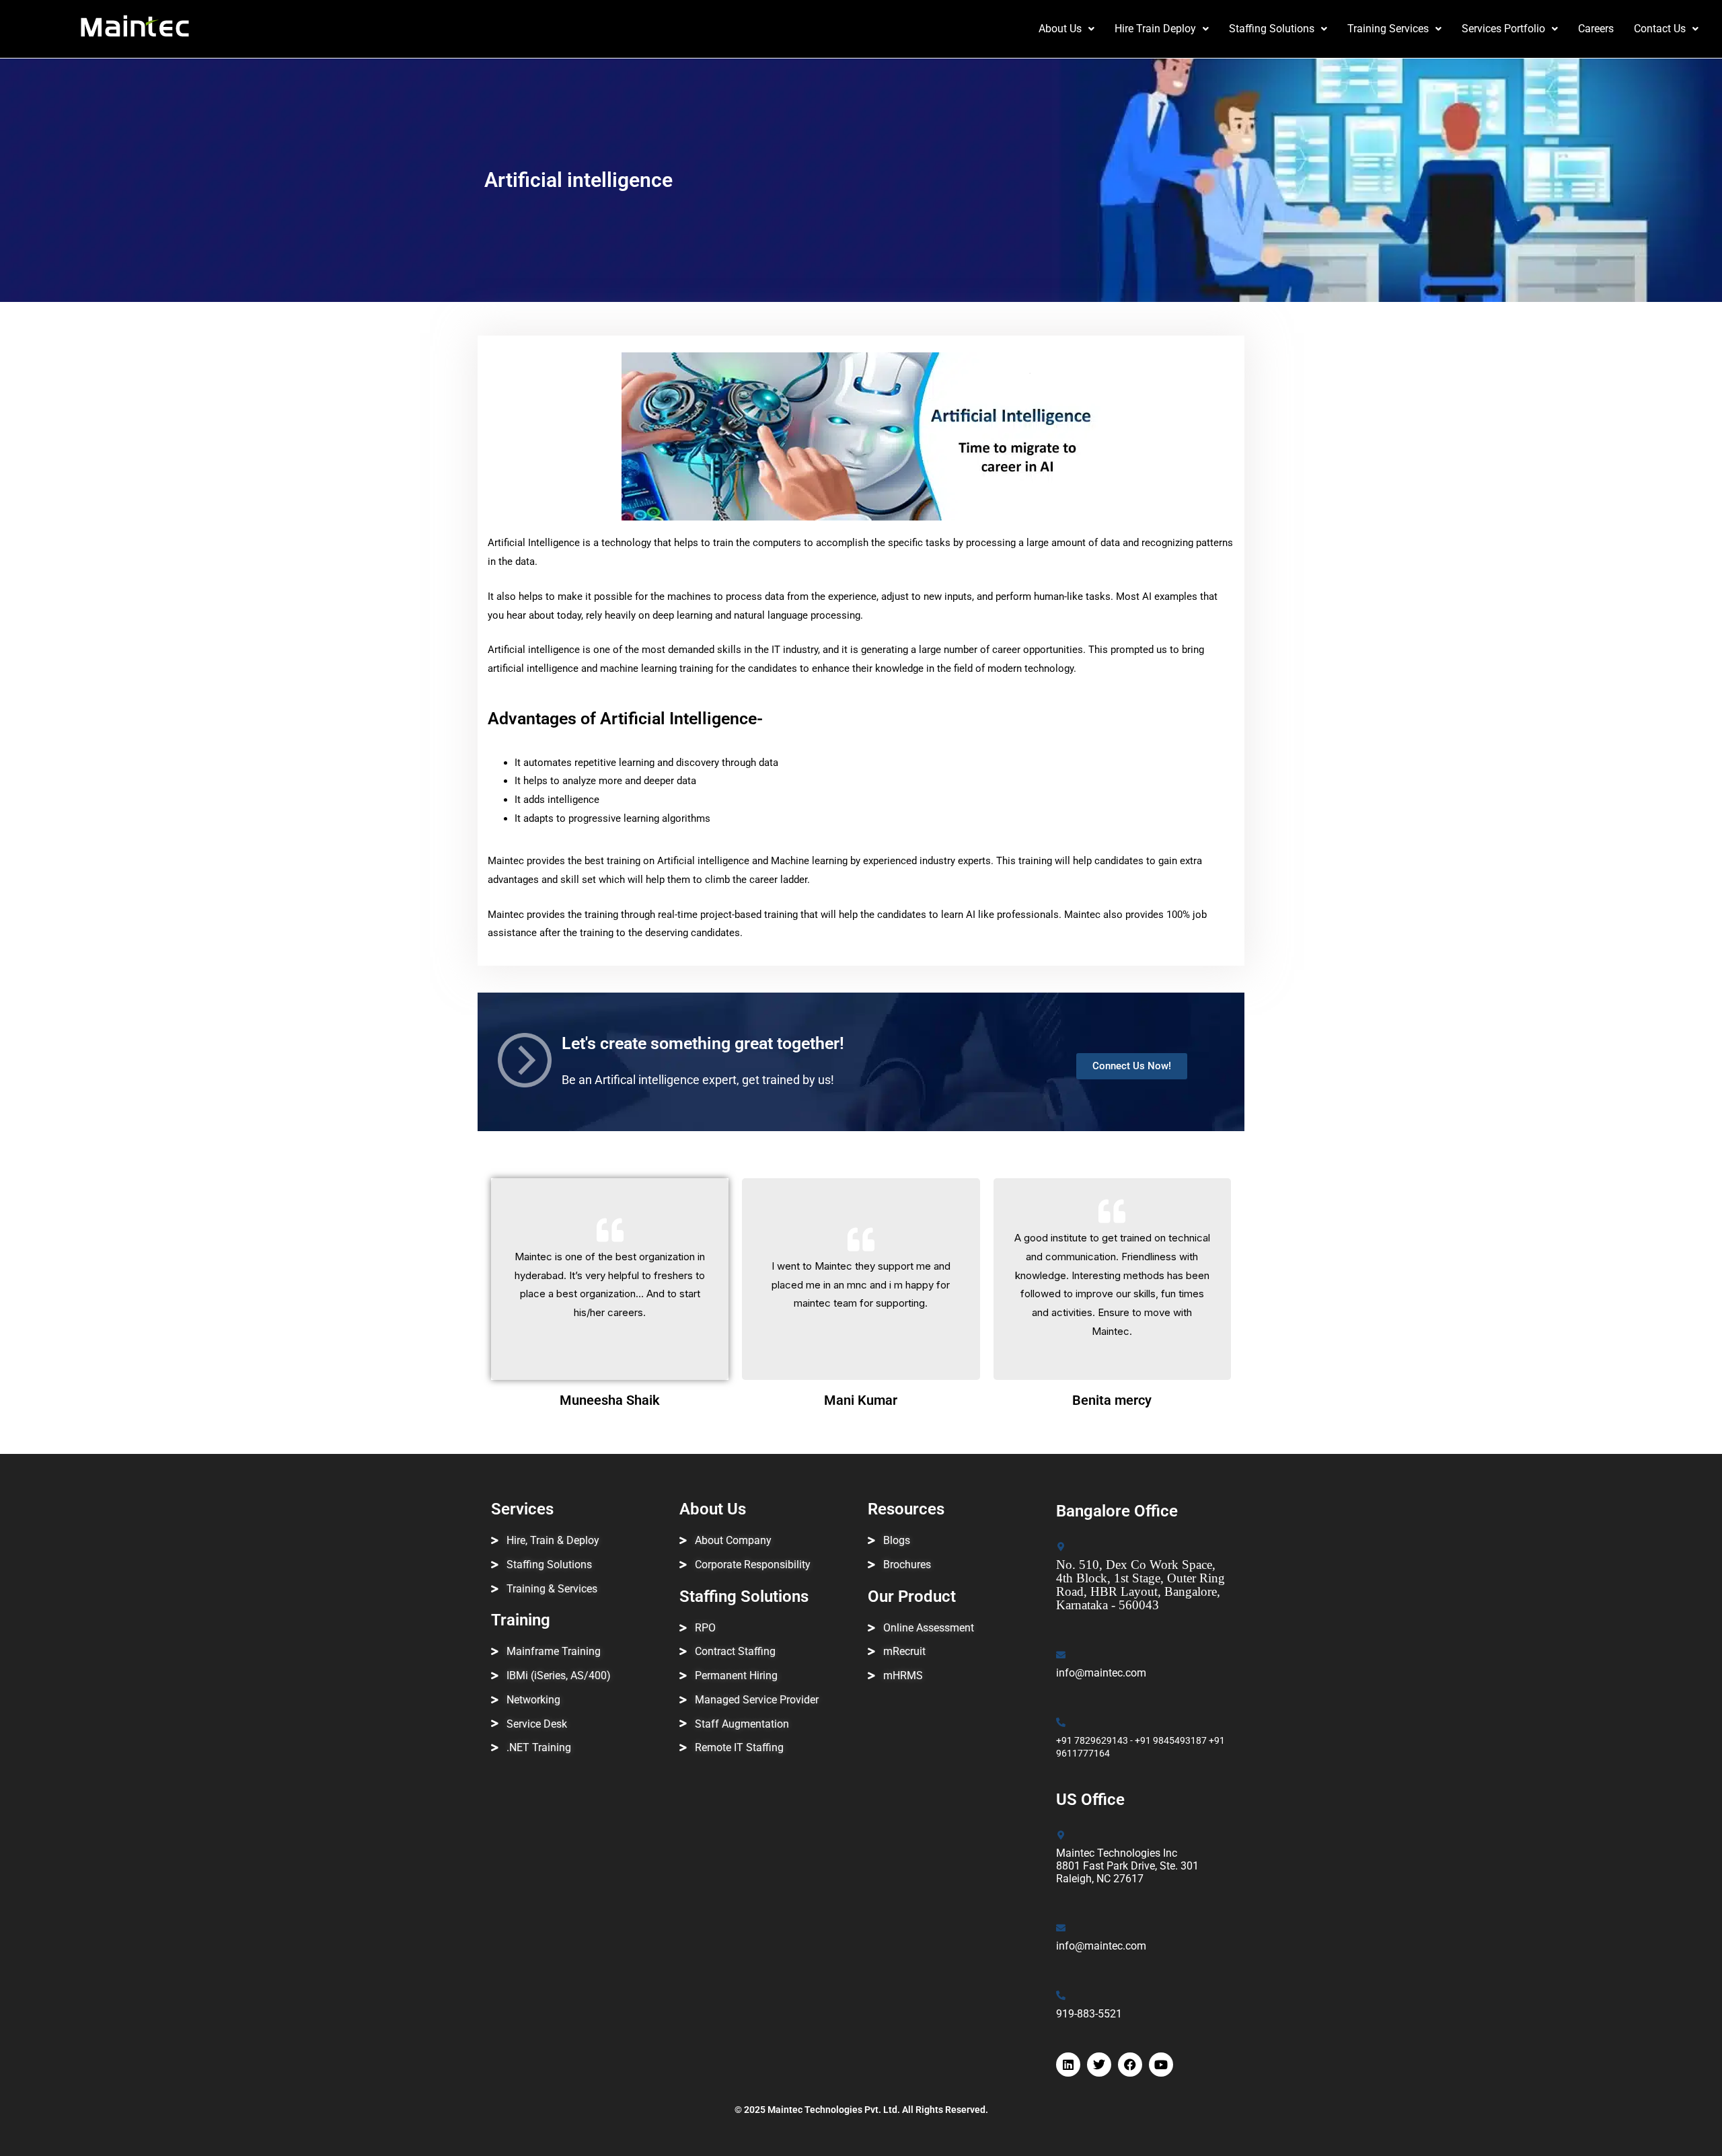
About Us (1060, 29)
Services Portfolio (1503, 29)
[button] (1066, 29)
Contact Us (1660, 29)
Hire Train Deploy (1155, 29)
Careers (1596, 29)
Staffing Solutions (1272, 29)
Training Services (1388, 29)
